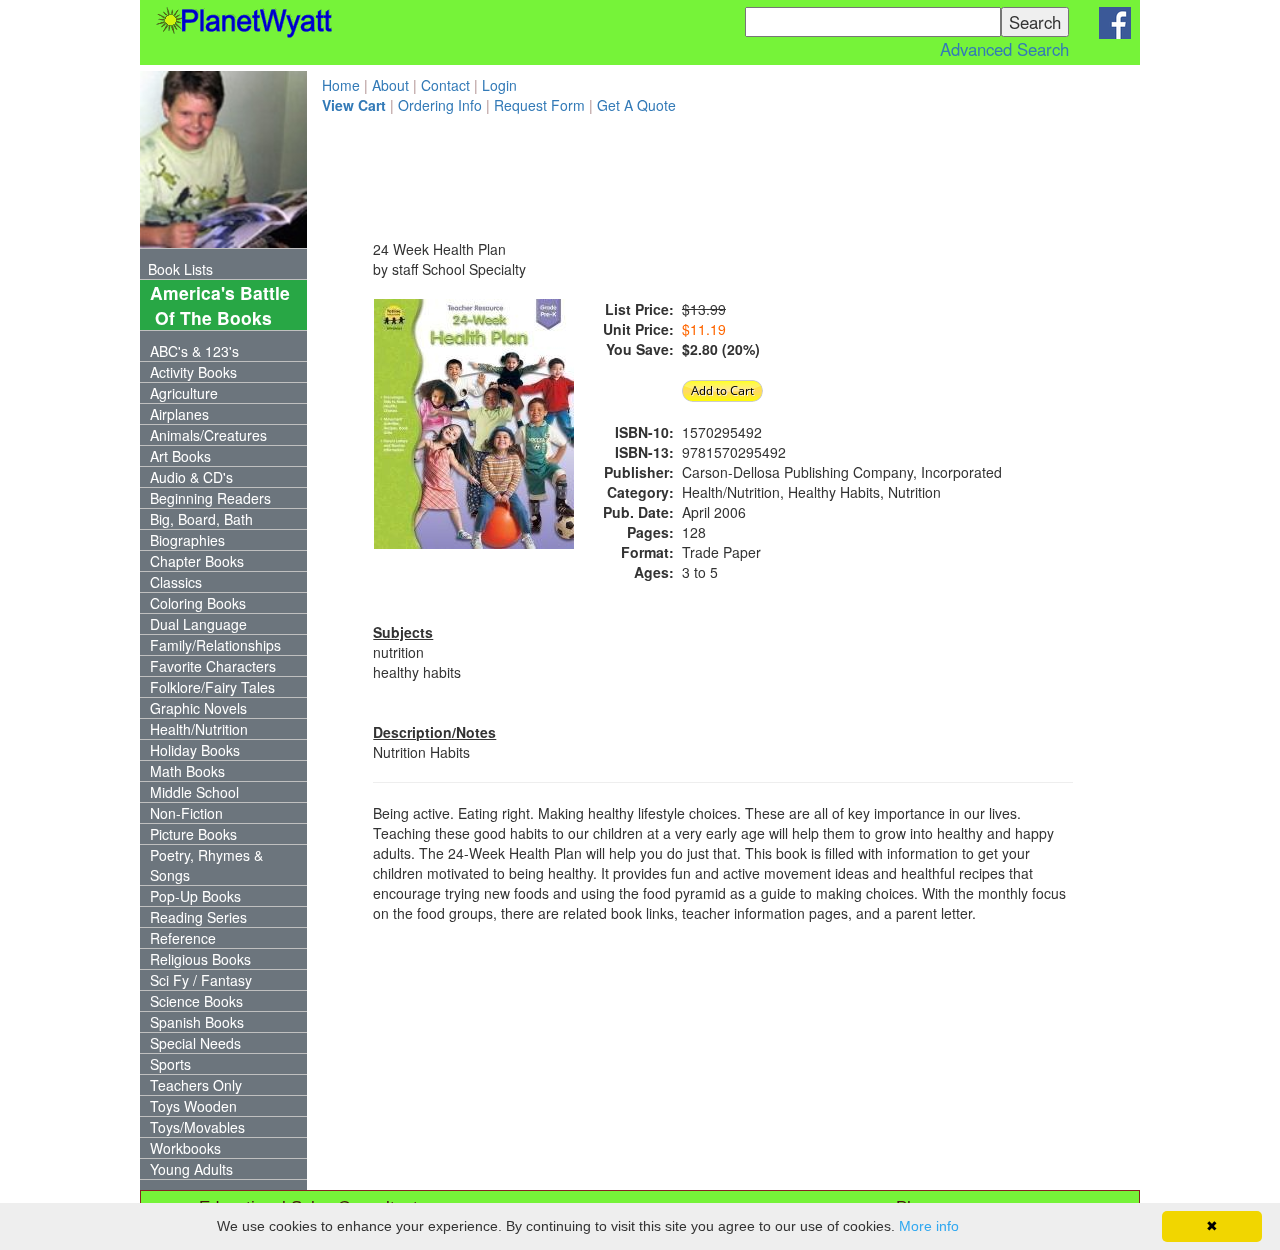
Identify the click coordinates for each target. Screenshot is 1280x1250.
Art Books (180, 456)
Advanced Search (1004, 49)
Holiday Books (195, 750)
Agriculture (184, 393)
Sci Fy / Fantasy (201, 980)
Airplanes (179, 414)
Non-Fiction (186, 813)
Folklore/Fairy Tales (212, 687)
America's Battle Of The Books (215, 305)
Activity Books (193, 372)
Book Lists (180, 269)
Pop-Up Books (195, 896)
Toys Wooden (193, 1106)
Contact (445, 85)
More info (929, 1226)
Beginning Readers (210, 498)
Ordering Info (440, 105)
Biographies (187, 540)
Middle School (194, 792)
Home (341, 85)
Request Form (539, 105)
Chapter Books (197, 561)
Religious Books (200, 959)
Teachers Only (196, 1085)
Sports (170, 1064)
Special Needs (195, 1043)
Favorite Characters (213, 666)
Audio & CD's (191, 477)
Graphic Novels (198, 708)
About (390, 85)
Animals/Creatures (208, 435)
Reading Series (198, 917)
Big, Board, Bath (201, 519)
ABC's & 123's (194, 351)
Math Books (187, 771)
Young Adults (191, 1169)
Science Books (196, 1001)
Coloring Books (198, 603)
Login (499, 85)
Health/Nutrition (199, 729)
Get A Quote (636, 105)
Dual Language (198, 624)
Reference (183, 938)
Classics (176, 582)
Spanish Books (197, 1022)
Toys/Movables (197, 1127)
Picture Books (193, 834)
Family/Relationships (215, 645)
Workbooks (185, 1148)
